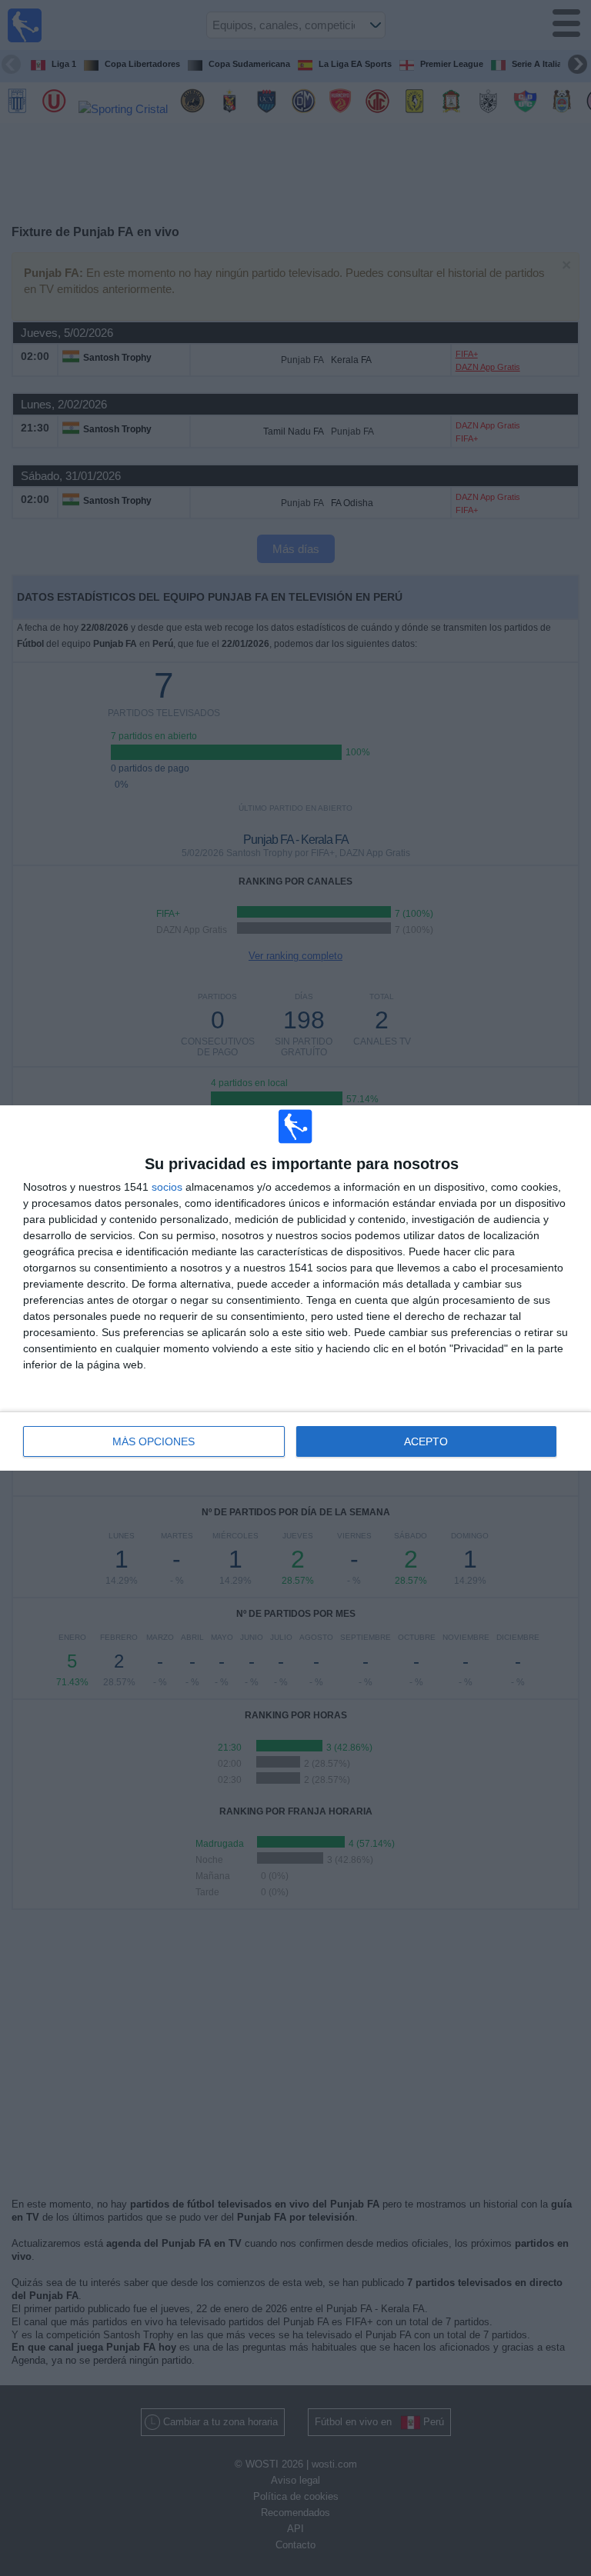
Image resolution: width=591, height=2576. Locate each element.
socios (167, 1187)
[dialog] (295, 1288)
